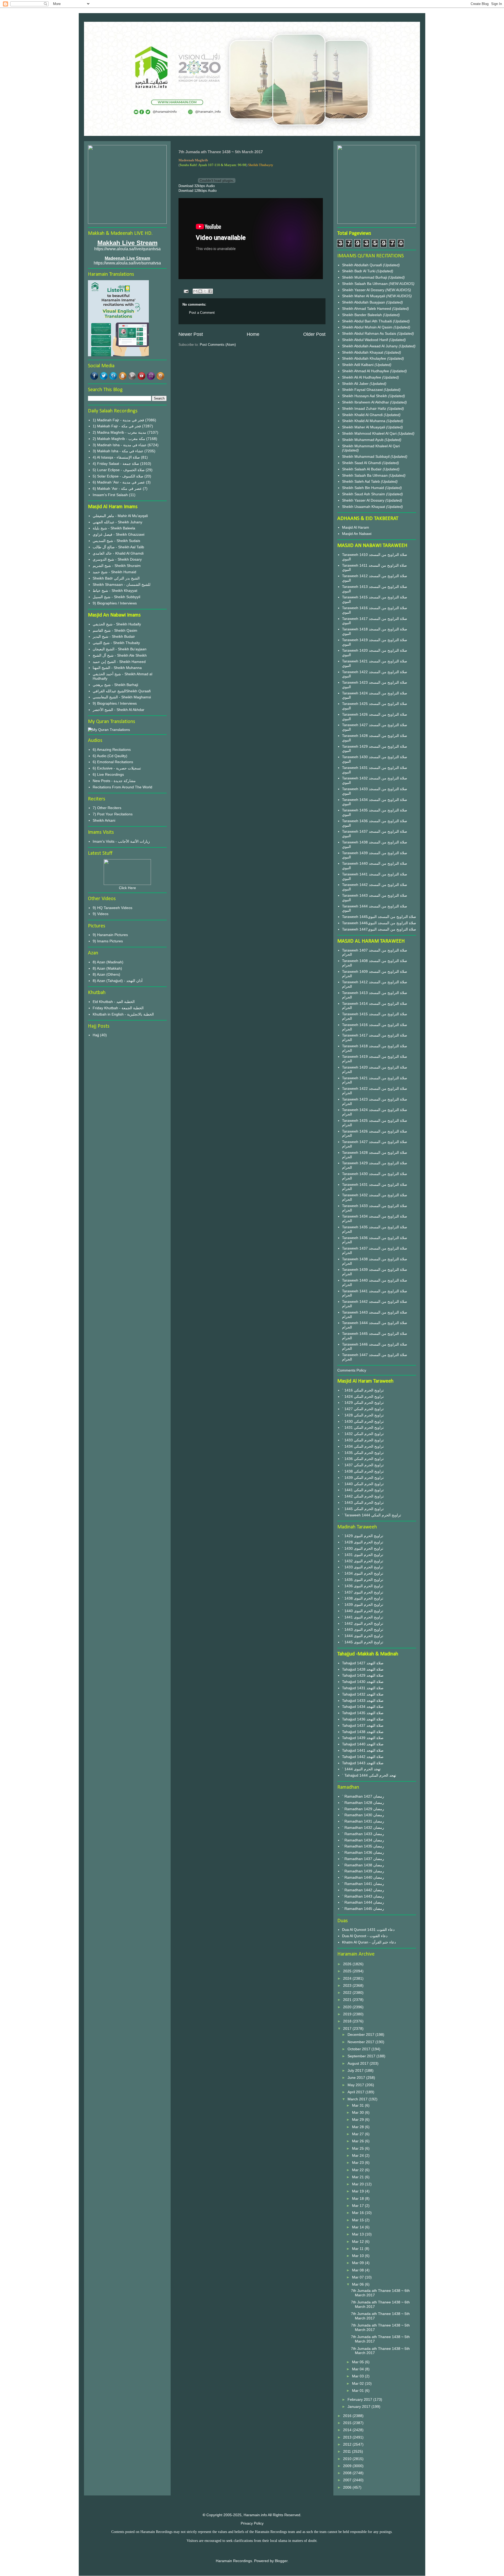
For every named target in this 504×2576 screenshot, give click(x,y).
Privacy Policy (252, 2523)
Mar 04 (358, 2369)
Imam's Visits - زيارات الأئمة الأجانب (121, 841)
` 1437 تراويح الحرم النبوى (363, 1592)
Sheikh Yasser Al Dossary (364, 290)
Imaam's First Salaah (110, 495)
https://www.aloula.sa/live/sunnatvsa (127, 263)
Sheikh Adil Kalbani (358, 365)
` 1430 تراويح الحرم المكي (363, 1421)
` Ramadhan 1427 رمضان (363, 1796)
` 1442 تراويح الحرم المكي (363, 1496)
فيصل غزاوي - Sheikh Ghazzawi (119, 534)
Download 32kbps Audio (197, 186)
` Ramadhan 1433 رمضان (363, 1834)
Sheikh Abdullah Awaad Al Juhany (370, 346)
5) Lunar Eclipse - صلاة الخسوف (119, 470)
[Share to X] (205, 291)
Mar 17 (358, 2206)
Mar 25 (358, 2148)
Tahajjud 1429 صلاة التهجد (363, 1675)
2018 (348, 2021)
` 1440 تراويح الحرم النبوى (363, 1611)
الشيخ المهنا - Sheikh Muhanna (117, 668)
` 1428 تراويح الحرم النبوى (363, 1542)
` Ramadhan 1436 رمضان (363, 1852)
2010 (348, 2459)
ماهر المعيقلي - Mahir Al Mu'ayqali (120, 516)
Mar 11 (358, 2249)
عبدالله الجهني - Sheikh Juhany (117, 522)
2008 (348, 2473)
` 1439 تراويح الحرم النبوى (363, 1605)
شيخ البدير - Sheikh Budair (114, 636)
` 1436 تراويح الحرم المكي (363, 1459)
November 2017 (361, 2042)
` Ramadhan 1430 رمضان (363, 1815)
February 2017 (360, 2399)
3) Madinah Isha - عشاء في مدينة (120, 445)
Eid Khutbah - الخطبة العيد (114, 1002)
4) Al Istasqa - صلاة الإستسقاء (116, 457)
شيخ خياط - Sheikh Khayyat (115, 591)
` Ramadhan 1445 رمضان (363, 1909)
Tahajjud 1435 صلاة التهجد (363, 1713)
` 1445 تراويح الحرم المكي (363, 1509)
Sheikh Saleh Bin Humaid (363, 488)
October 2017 (359, 2049)
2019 (348, 2014)
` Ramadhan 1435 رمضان (363, 1846)
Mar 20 (358, 2184)
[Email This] (195, 291)
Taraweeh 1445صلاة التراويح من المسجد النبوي (379, 917)
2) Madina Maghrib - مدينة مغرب (119, 432)
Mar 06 (358, 2284)
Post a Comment (202, 313)
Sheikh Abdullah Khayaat (363, 352)
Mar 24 (358, 2155)
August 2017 (359, 2063)
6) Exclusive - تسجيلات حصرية (117, 768)
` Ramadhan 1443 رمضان (363, 1896)
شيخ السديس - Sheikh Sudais (116, 541)
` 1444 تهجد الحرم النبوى (361, 1769)
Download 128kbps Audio (198, 191)
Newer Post (191, 334)
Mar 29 (358, 2120)
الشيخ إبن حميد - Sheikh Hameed (119, 662)
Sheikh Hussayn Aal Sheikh (365, 396)
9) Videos (101, 914)
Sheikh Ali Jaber (356, 384)
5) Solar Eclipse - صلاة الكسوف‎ (118, 476)
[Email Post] (186, 291)
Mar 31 (358, 2105)
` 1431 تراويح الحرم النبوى (363, 1555)
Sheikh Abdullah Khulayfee (365, 358)
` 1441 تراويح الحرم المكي (363, 1490)
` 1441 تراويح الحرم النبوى (363, 1617)
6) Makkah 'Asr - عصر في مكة (117, 488)
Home (253, 334)
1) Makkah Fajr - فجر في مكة (117, 426)
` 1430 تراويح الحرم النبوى (363, 1548)
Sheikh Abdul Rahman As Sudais (370, 333)
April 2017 (356, 2092)
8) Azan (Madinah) (108, 962)
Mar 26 (358, 2141)
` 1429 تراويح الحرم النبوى (363, 1536)
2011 (348, 2451)
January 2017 (359, 2407)
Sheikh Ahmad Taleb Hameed (367, 309)
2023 (348, 1985)
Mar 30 (358, 2112)
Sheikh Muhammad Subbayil (366, 456)
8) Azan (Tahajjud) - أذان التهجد (118, 981)
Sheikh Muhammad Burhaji (365, 277)
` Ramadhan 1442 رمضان (363, 1890)
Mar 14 (358, 2227)
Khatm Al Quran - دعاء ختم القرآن (369, 1942)
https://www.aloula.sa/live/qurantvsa (127, 249)
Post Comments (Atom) (218, 345)
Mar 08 (358, 2270)
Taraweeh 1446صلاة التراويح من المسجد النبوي (379, 923)
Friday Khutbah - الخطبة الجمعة (118, 1008)
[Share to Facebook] (210, 291)
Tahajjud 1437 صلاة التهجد (363, 1725)
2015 (348, 2423)
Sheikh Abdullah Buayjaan (364, 302)
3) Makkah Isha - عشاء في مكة (118, 451)
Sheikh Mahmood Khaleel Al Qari (370, 433)
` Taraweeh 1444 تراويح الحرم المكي (372, 1515)
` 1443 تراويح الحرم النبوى (363, 1629)
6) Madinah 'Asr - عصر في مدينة (119, 482)
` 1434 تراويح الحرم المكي (363, 1446)
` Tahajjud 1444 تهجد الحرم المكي (369, 1775)
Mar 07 (358, 2277)
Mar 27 (358, 2134)
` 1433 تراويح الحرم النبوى (363, 1567)
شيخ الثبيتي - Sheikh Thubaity (116, 643)
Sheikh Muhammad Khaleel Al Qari (371, 446)
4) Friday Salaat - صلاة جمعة (116, 464)
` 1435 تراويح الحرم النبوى (363, 1580)
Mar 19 (358, 2191)
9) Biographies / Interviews (115, 603)
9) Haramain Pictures (110, 935)
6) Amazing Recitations (112, 750)
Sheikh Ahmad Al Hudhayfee (366, 371)
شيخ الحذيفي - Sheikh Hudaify (117, 624)
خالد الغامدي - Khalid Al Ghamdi (118, 553)
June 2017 (357, 2078)
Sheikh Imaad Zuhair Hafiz (365, 408)
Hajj (96, 1035)
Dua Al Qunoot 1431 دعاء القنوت (368, 1930)
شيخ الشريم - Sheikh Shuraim (117, 566)
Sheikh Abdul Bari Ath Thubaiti (367, 321)
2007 (348, 2480)
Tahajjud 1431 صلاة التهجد (363, 1688)
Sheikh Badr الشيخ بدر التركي (116, 578)
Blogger (281, 2561)
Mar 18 (358, 2198)
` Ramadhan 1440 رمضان (363, 1877)
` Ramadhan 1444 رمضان (363, 1902)
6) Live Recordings (108, 774)
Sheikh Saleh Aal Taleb (361, 481)
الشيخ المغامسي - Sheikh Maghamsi (122, 697)
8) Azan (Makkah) (107, 968)
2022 (348, 1993)
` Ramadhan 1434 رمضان (363, 1840)
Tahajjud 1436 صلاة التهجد (363, 1719)
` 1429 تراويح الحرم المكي (363, 1403)
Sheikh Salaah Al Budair (362, 469)
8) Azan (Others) (106, 974)
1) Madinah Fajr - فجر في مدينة (118, 420)
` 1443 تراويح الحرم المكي (363, 1502)
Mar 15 (358, 2220)
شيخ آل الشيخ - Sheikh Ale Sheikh (120, 655)
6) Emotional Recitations (113, 762)
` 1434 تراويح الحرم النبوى (363, 1573)
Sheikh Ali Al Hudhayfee (362, 377)
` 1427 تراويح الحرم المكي (363, 1409)
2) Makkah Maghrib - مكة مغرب (119, 439)
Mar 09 (358, 2263)
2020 (348, 2007)
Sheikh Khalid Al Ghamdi (362, 415)
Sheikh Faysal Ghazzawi (362, 390)
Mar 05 (358, 2362)
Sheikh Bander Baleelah (362, 315)
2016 (348, 2416)
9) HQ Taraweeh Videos (112, 908)
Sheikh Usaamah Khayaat (364, 507)
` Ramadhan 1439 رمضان (363, 1871)
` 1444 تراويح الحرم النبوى (363, 1636)
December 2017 (361, 2035)
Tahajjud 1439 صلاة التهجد (363, 1738)
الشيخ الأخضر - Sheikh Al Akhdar (119, 710)
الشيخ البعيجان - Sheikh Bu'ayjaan (120, 649)
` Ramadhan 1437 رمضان (363, 1859)
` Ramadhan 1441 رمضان (363, 1884)
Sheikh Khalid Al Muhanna (364, 421)
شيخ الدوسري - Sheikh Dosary (117, 559)
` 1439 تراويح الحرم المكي (363, 1478)
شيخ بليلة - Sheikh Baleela (114, 528)
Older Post (314, 334)
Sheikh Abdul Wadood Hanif (366, 340)
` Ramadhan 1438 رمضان (363, 1865)
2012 (348, 2444)
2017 (348, 2028)
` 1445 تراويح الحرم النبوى (363, 1642)
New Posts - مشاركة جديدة (114, 781)
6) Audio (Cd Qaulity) (110, 756)
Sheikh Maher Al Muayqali (364, 296)
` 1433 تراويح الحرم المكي (363, 1440)
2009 (348, 2466)
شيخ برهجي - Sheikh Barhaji (115, 685)
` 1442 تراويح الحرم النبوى (363, 1623)
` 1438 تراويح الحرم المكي (363, 1471)
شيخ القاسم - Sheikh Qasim (115, 630)
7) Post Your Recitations (113, 814)
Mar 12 (358, 2242)
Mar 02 (358, 2383)
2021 (348, 2000)
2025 (348, 1971)
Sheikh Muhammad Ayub (363, 440)
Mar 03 (358, 2376)
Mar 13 (358, 2234)
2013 (348, 2437)
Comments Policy (352, 1370)
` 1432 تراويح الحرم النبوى (363, 1561)
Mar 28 (358, 2127)
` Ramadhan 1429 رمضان (363, 1809)
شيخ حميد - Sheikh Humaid (114, 572)
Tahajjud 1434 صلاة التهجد (363, 1707)
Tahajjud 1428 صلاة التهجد (363, 1669)
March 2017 (358, 2099)
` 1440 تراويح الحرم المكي (363, 1484)
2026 (348, 1964)
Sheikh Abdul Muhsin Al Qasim (368, 327)
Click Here (127, 888)
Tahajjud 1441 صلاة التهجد (363, 1750)
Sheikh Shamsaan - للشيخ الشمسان (122, 585)
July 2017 (356, 2070)
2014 (348, 2430)
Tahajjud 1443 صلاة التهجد (363, 1763)
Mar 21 (358, 2177)
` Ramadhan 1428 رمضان (363, 1803)
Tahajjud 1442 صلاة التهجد (363, 1757)
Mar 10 (358, 2256)
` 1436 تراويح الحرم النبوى (363, 1586)
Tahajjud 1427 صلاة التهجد (363, 1663)
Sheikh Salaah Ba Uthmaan (365, 284)
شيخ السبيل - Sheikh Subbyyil (116, 597)
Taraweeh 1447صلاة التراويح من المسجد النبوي (379, 929)
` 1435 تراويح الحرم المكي (363, 1453)
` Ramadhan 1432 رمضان (363, 1828)
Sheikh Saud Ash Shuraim (364, 494)
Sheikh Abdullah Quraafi (363, 265)
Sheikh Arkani (104, 820)
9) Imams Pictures (108, 941)
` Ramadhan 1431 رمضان (363, 1821)
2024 (348, 1978)
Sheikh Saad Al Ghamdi (362, 463)
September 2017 (362, 2056)
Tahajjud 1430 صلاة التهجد (363, 1682)
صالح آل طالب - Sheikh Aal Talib (118, 547)
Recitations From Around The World (122, 787)
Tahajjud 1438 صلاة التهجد (363, 1732)
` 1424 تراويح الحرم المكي (363, 1396)
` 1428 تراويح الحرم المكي (363, 1415)
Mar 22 (358, 2170)
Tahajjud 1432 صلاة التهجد (363, 1694)
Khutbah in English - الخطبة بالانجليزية (123, 1014)
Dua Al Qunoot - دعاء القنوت (365, 1936)
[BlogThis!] (200, 291)
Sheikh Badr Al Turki (359, 271)
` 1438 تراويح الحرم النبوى (363, 1598)
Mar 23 (358, 2163)
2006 (348, 2487)
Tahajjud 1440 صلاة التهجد (363, 1744)
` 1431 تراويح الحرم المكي (363, 1427)
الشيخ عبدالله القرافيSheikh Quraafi (122, 691)
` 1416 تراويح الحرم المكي (363, 1390)
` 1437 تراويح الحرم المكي (363, 1465)
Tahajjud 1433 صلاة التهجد (363, 1701)
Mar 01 (358, 2391)
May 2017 (356, 2085)
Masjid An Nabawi (357, 534)
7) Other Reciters (107, 808)
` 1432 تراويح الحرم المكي (363, 1434)
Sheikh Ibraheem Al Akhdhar (366, 402)
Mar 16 (358, 2213)
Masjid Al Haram (356, 527)
